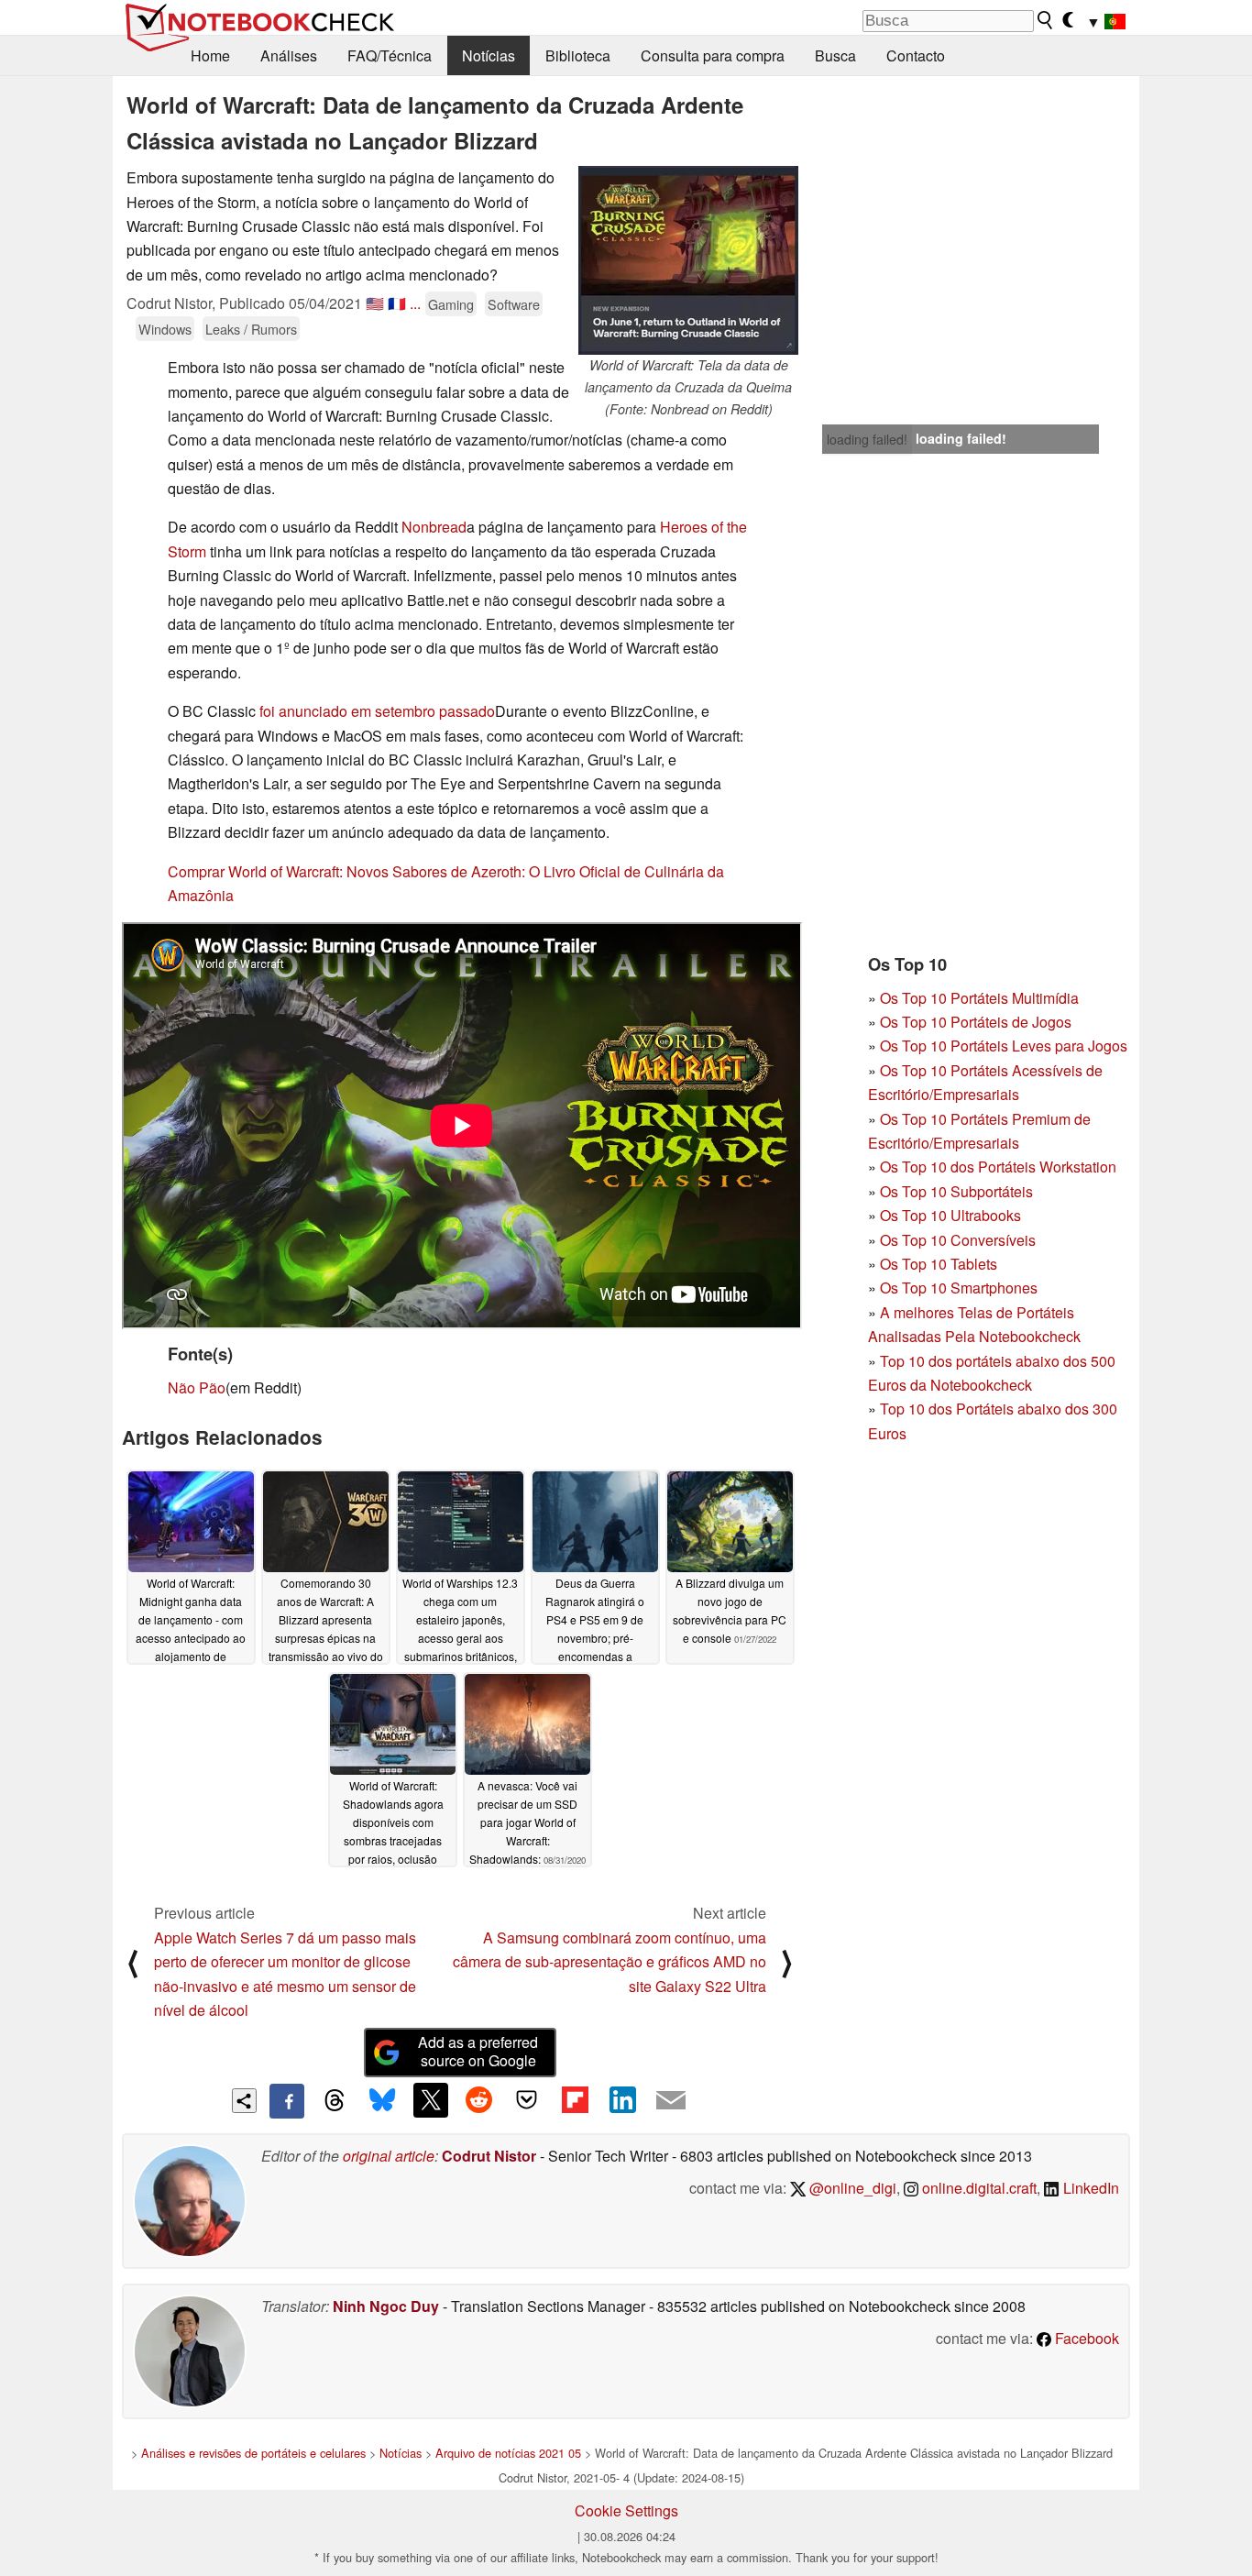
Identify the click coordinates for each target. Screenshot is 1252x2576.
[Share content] (244, 2101)
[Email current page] (671, 2101)
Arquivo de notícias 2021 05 (508, 2453)
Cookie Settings (626, 2510)
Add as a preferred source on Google (478, 2052)
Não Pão (197, 1387)
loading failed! (867, 439)
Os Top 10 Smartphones (959, 1288)
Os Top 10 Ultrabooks (950, 1215)
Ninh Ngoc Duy (386, 2306)
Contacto (916, 55)
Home (210, 55)
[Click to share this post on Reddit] (478, 2100)
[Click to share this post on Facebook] (287, 2101)
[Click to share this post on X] (431, 2100)
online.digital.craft (977, 2188)
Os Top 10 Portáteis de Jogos (976, 1022)
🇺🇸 (375, 303)
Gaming (451, 304)
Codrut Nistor (489, 2156)
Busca (835, 55)
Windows (165, 329)
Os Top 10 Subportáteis (956, 1191)
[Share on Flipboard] (575, 2100)
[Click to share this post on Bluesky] (382, 2101)
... (415, 303)
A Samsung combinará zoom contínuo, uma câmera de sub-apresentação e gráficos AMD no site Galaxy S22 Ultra (610, 1962)
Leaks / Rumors (251, 329)
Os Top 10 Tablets (939, 1264)
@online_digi (851, 2188)
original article (389, 2156)
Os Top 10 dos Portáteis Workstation (998, 1167)
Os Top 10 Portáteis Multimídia (979, 998)
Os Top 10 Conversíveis (958, 1240)
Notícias (489, 55)
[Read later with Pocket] (527, 2100)
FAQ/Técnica (390, 55)
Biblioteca (578, 55)
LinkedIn (1089, 2188)
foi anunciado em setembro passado (377, 711)
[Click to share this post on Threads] (335, 2101)
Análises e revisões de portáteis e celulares (253, 2453)
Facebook (1085, 2338)
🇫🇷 (397, 303)
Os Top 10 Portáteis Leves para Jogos (1004, 1046)
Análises (289, 55)
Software (514, 304)
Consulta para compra (713, 55)
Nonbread (434, 527)
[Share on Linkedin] (622, 2100)
